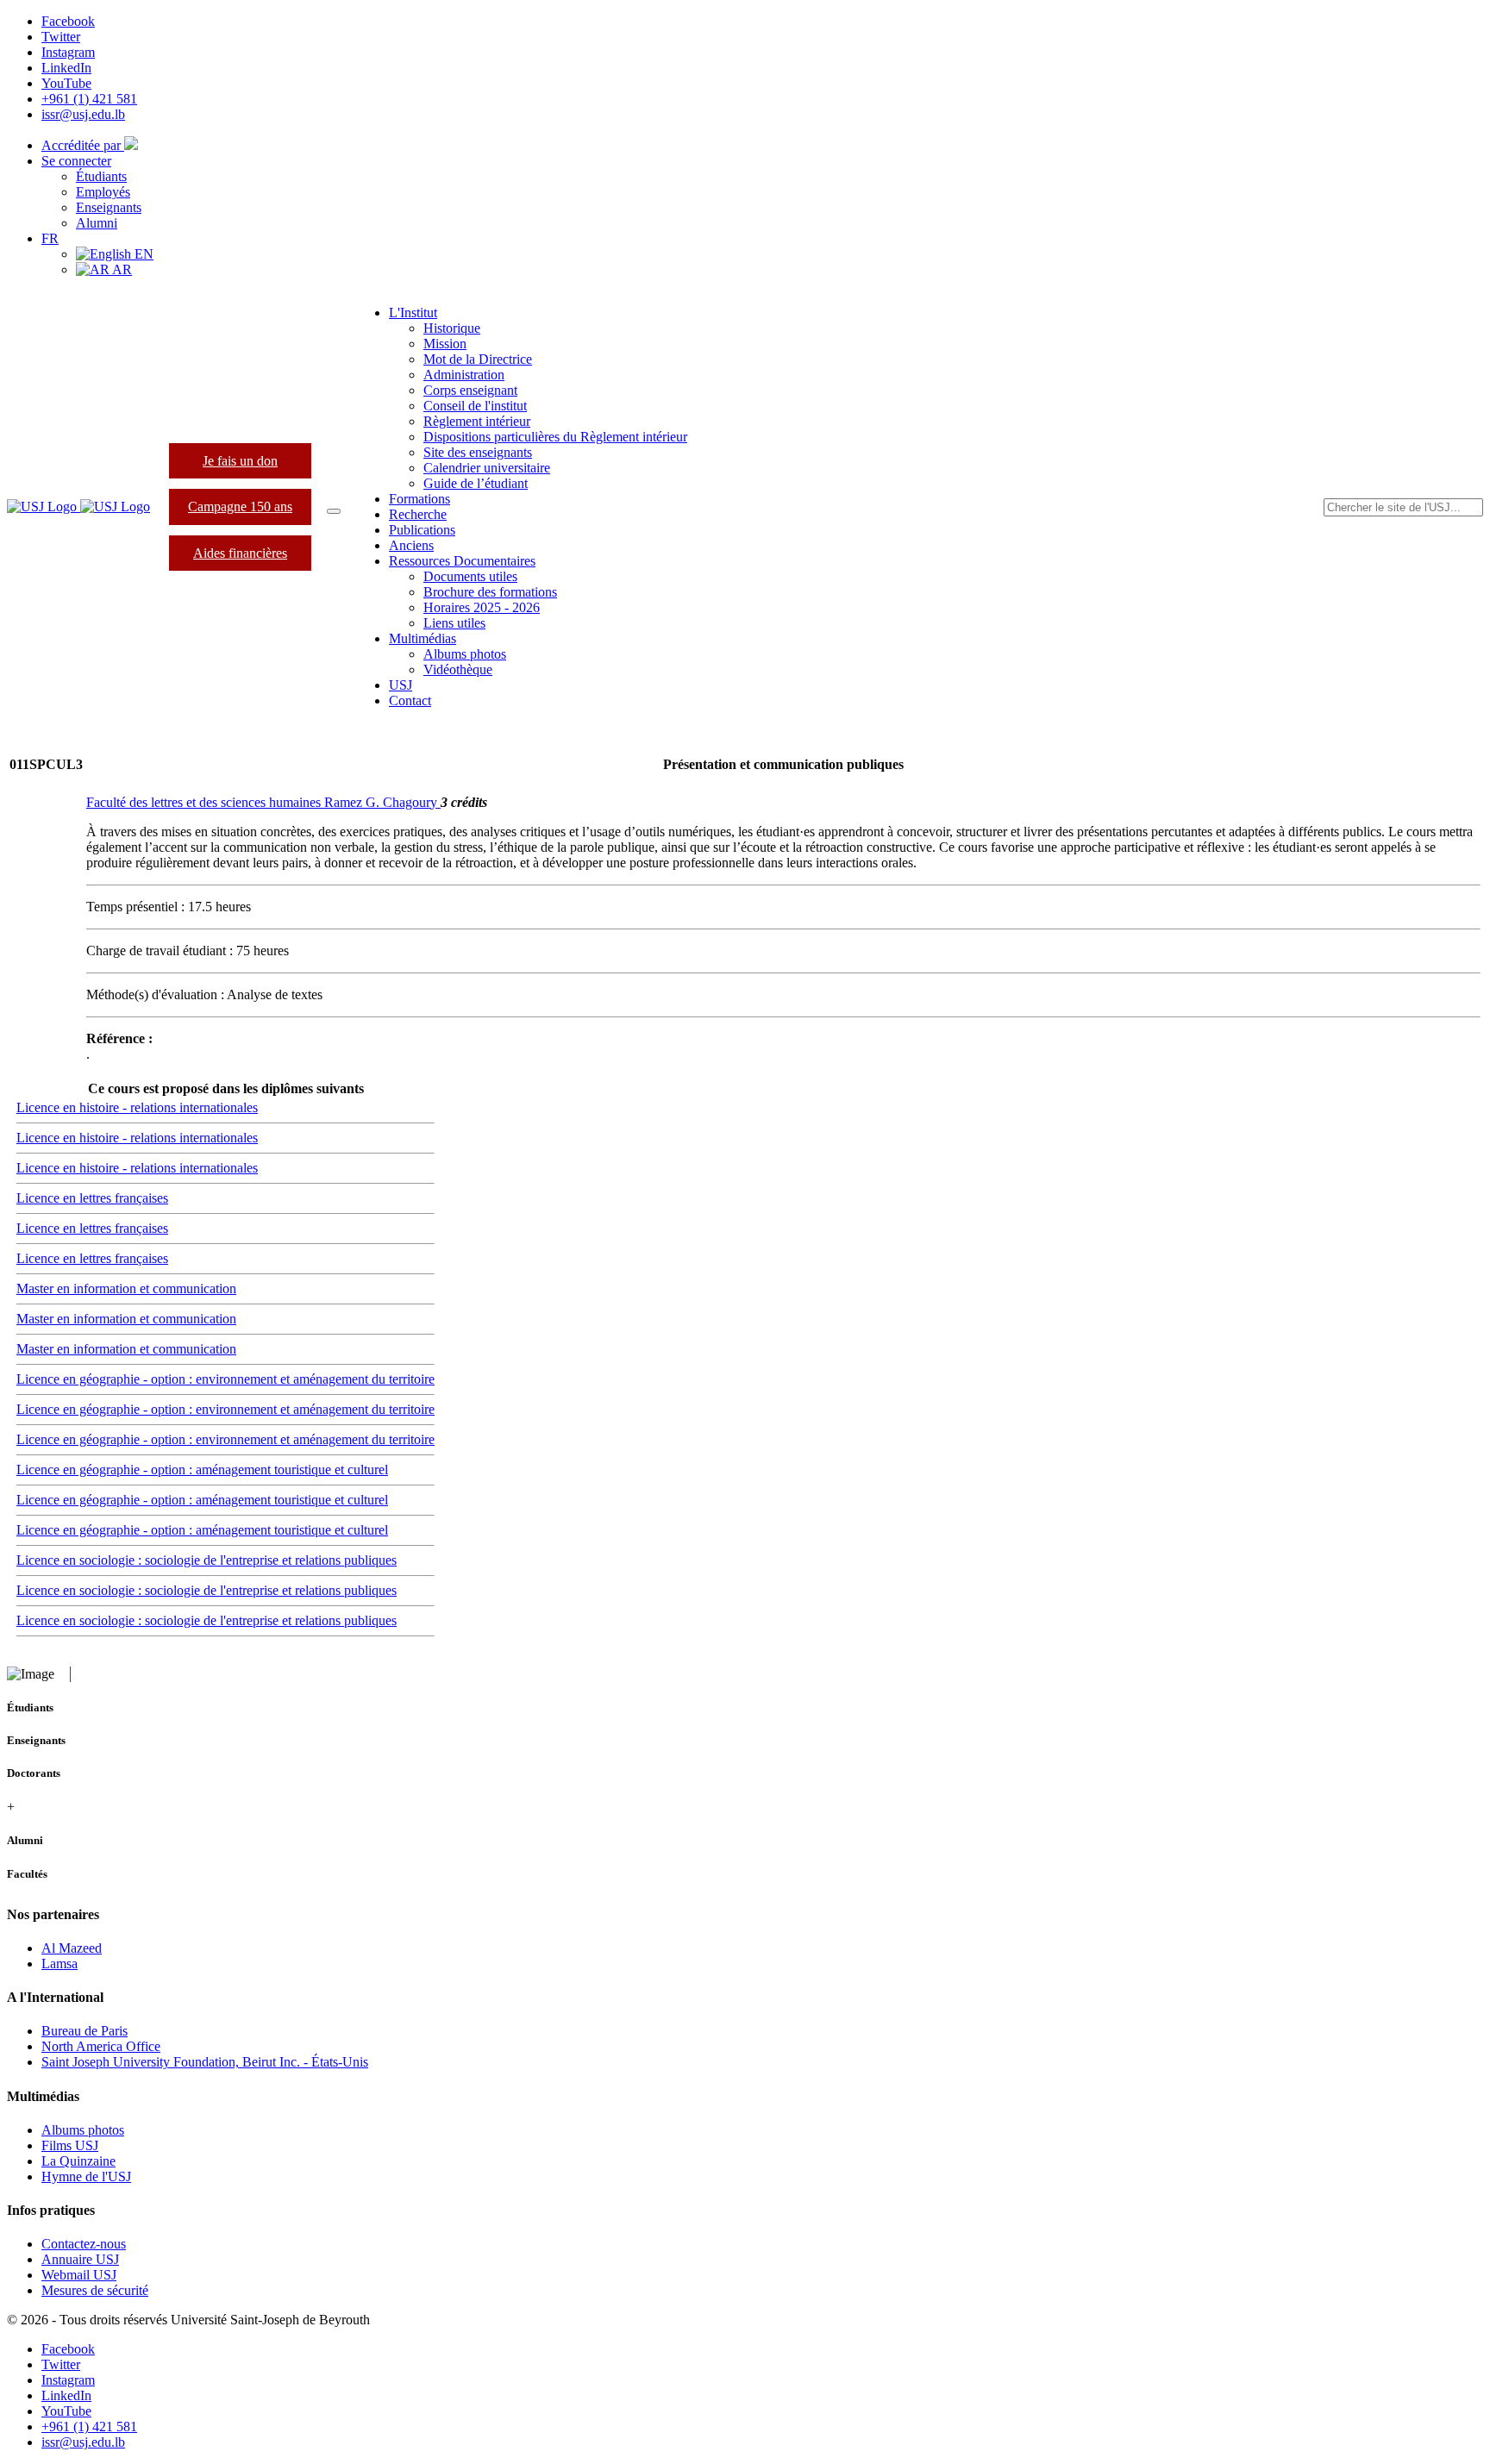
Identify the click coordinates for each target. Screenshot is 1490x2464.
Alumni (97, 223)
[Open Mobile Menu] (334, 511)
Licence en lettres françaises (92, 1198)
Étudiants (101, 176)
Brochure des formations (490, 592)
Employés (103, 192)
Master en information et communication (126, 1288)
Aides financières (240, 553)
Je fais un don (240, 461)
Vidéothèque (458, 669)
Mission (445, 344)
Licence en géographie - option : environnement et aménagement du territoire (225, 1379)
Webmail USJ (79, 2275)
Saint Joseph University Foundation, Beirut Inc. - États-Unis (205, 2062)
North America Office (101, 2046)
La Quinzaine (78, 2161)
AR (121, 269)
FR (50, 238)
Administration (464, 375)
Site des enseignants (478, 452)
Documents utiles (470, 576)
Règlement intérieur (477, 421)
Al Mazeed (72, 1948)
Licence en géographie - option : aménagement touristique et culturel (202, 1470)
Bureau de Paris (85, 2031)
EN (142, 254)
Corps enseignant (470, 390)
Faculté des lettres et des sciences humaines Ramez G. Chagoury (263, 802)
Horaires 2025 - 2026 (482, 607)
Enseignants (109, 207)
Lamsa (59, 1964)
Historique (452, 328)
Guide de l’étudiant (476, 483)
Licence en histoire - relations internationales (137, 1107)
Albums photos (465, 654)
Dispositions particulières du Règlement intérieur (555, 437)
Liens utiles (454, 623)
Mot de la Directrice (478, 359)
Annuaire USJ (80, 2259)
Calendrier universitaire (487, 468)
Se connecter (76, 161)
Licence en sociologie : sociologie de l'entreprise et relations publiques (207, 1560)
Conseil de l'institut (475, 406)
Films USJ (70, 2145)
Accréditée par (83, 145)
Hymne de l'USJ (86, 2176)
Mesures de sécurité (95, 2290)
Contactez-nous (84, 2244)
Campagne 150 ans (240, 507)
